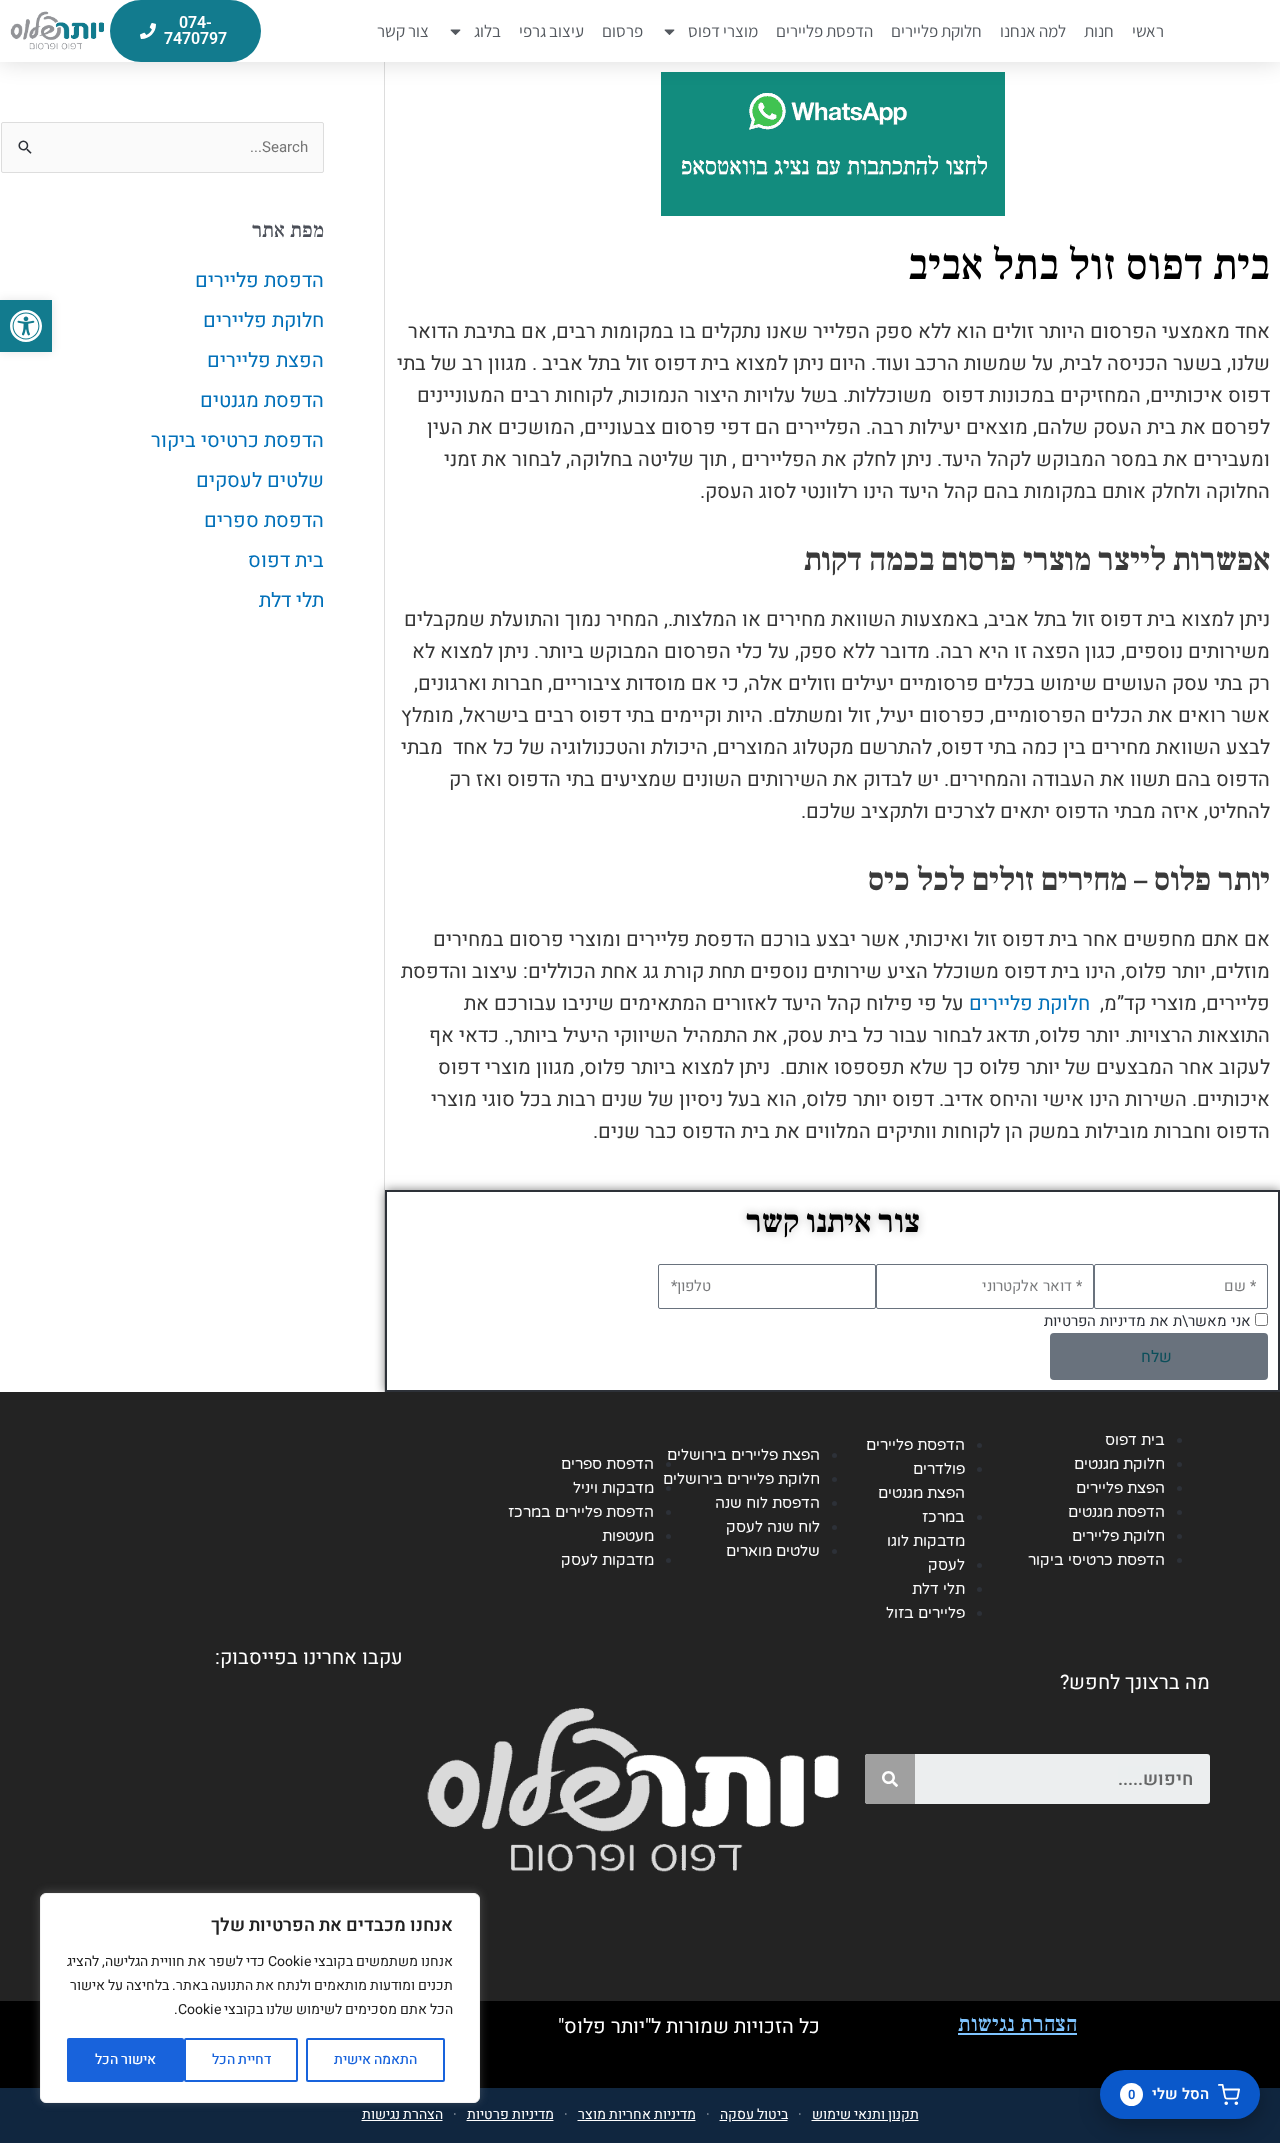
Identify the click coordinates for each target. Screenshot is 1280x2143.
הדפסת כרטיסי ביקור (237, 440)
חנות (1099, 31)
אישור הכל (125, 2059)
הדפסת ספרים (264, 520)
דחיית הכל (241, 2059)
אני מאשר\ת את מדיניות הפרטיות (1147, 1321)
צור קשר (403, 31)
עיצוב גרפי (551, 31)
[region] (260, 1998)
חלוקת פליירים (936, 31)
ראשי (1148, 31)
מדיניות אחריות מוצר (637, 2114)
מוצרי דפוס (723, 31)
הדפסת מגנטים (262, 400)
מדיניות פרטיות (510, 2114)
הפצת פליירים (265, 360)
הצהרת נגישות (1017, 2024)
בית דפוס (286, 560)
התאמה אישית (375, 2059)
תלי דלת (291, 600)
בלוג (487, 31)
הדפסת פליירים (824, 31)
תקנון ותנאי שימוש (865, 2114)
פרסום (622, 31)
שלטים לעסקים (260, 480)
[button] (26, 326)
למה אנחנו (1033, 31)
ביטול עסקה (754, 2114)
